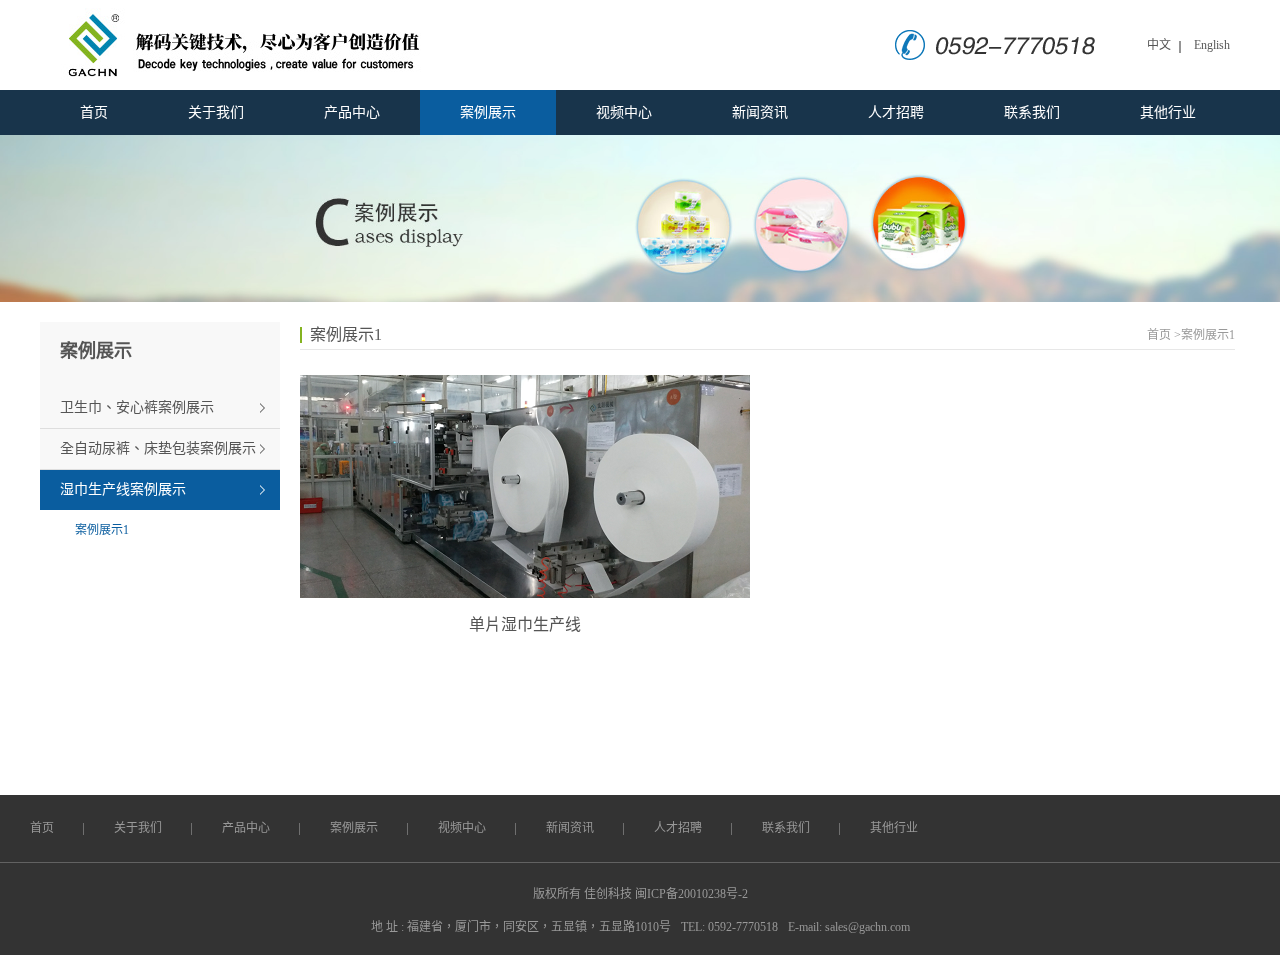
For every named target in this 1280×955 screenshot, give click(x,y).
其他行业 (1168, 112)
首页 (94, 112)
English (1212, 45)
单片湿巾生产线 (525, 624)
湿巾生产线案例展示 (123, 489)
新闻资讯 (760, 112)
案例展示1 (102, 530)
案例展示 (488, 112)
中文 (1159, 45)
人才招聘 (896, 112)
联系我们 (1032, 112)
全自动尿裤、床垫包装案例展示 (158, 448)
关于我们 (216, 112)
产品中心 (352, 112)
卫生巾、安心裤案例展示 (137, 407)
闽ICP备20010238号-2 (691, 894)
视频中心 (624, 112)
